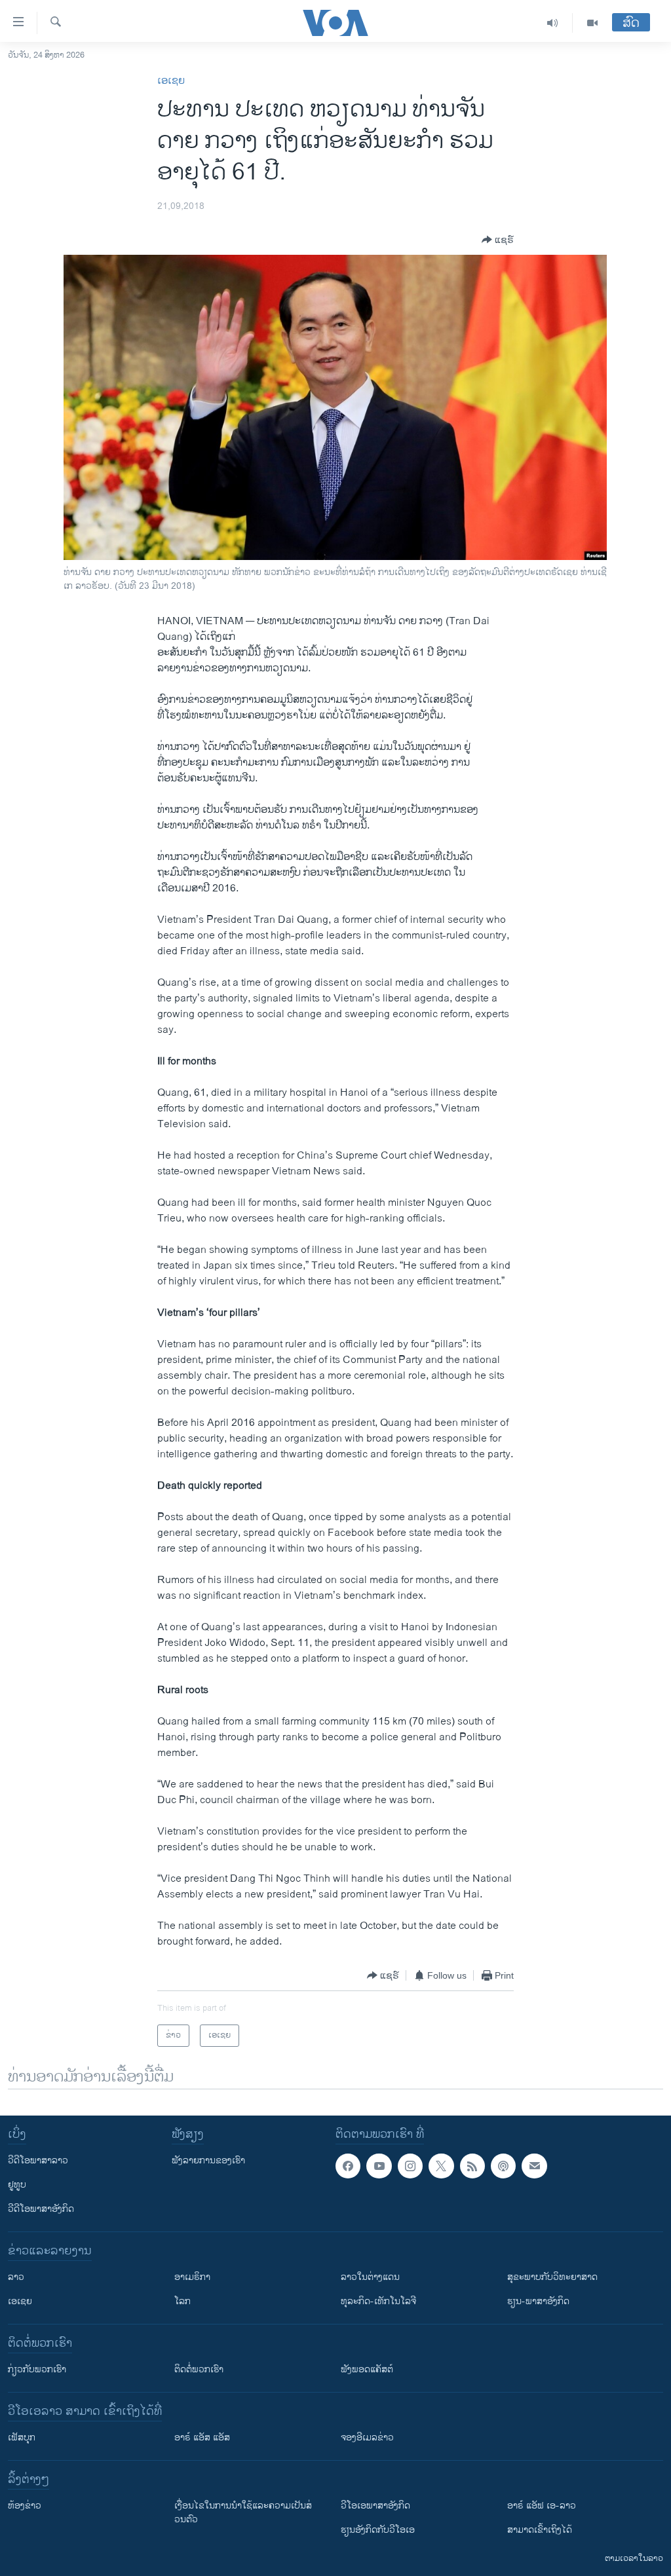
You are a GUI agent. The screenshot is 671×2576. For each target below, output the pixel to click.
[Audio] (553, 23)
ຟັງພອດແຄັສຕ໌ (367, 2369)
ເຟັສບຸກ (22, 2437)
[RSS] (472, 2166)
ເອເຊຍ (171, 81)
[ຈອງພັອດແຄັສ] (534, 2166)
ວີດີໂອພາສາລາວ (38, 2160)
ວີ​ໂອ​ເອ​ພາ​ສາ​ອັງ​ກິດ (375, 2506)
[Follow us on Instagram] (410, 2166)
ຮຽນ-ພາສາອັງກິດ (538, 2301)
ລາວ (16, 2277)
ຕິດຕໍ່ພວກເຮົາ (199, 2369)
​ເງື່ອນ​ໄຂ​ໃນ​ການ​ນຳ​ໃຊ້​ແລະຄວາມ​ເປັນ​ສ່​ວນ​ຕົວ (243, 2512)
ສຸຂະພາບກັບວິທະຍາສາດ (552, 2277)
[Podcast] (503, 2166)
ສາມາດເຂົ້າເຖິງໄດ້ (540, 2530)
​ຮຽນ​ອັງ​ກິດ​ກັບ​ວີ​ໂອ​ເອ (378, 2530)
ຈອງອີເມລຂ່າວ (367, 2437)
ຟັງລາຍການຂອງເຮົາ (208, 2160)
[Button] (498, 240)
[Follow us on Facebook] (348, 2166)
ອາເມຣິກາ (192, 2277)
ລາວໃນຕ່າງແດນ (370, 2277)
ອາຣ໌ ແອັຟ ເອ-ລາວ (542, 2506)
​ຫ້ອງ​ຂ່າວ (25, 2506)
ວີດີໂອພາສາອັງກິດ (41, 2209)
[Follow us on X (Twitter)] (441, 2166)
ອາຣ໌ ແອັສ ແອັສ (202, 2437)
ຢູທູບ (17, 2185)
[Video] (592, 23)
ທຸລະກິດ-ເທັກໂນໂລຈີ (378, 2301)
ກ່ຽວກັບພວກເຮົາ (37, 2369)
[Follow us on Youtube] (379, 2166)
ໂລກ (182, 2301)
